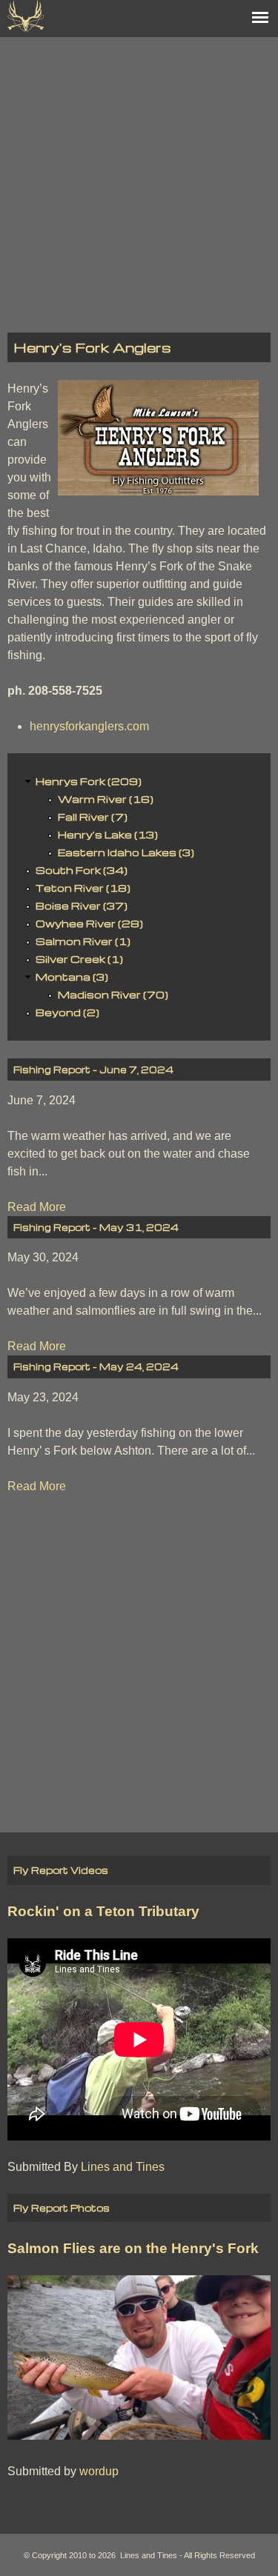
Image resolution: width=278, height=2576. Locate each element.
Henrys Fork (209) (89, 781)
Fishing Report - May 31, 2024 (96, 1227)
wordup (99, 2471)
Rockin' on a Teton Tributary (103, 1911)
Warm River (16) (106, 799)
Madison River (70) (113, 994)
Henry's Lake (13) (108, 834)
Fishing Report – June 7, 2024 (93, 1070)
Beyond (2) (67, 1012)
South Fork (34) (82, 870)
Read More (37, 1207)
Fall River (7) (93, 817)
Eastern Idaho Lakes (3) (126, 852)
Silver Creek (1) (79, 959)
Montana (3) (72, 977)
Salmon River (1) (83, 941)
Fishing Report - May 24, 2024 (96, 1367)
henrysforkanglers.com (89, 726)
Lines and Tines (123, 2167)
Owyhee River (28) (89, 923)
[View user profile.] (158, 491)
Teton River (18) (83, 888)
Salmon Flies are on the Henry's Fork (133, 2248)
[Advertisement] (139, 176)
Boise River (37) (82, 905)
